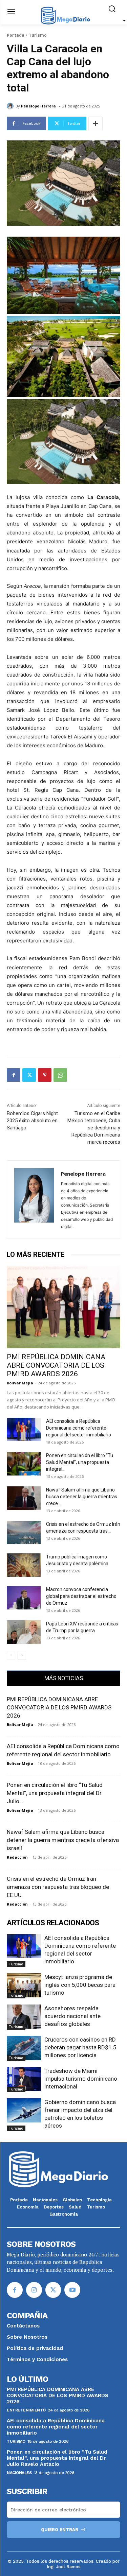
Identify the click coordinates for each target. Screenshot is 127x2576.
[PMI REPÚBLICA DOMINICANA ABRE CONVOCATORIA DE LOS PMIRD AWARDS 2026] (63, 1307)
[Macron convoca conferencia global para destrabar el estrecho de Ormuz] (24, 1598)
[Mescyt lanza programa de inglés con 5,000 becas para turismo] (24, 1985)
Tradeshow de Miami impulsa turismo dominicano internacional (81, 2079)
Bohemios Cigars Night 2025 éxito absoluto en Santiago (32, 1121)
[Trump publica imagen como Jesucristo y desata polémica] (24, 1565)
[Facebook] (14, 1075)
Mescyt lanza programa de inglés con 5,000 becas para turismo (80, 1985)
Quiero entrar (60, 2530)
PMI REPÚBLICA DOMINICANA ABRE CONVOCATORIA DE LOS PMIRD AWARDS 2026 (56, 1365)
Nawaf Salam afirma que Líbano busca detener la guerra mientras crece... (82, 1497)
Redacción (17, 1857)
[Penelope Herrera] (11, 106)
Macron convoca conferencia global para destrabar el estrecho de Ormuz (81, 1596)
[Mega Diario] (65, 15)
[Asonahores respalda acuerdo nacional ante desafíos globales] (24, 2016)
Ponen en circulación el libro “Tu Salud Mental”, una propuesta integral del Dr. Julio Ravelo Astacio (57, 2458)
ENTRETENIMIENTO (26, 2410)
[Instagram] (34, 2290)
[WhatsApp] (60, 1075)
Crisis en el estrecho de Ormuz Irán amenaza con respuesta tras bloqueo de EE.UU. (58, 1887)
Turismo (38, 35)
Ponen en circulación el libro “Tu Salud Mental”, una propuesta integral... (80, 1462)
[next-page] (22, 1655)
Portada (16, 35)
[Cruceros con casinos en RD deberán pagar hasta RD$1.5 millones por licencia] (24, 2048)
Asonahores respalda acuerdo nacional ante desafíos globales (72, 2016)
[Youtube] (72, 2290)
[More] (96, 123)
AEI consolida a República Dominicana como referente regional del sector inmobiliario (79, 1428)
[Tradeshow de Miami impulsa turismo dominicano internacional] (24, 2079)
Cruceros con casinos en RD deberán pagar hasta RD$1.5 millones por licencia (80, 2047)
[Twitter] (29, 1075)
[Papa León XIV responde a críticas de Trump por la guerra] (24, 1632)
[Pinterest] (45, 1075)
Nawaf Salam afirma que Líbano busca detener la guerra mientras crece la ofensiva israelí (63, 1840)
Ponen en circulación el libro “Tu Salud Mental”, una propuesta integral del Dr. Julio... (55, 1793)
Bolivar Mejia (20, 1383)
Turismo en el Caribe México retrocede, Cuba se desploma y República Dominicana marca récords (94, 1128)
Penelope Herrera (38, 106)
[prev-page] (11, 1655)
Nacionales (19, 2473)
